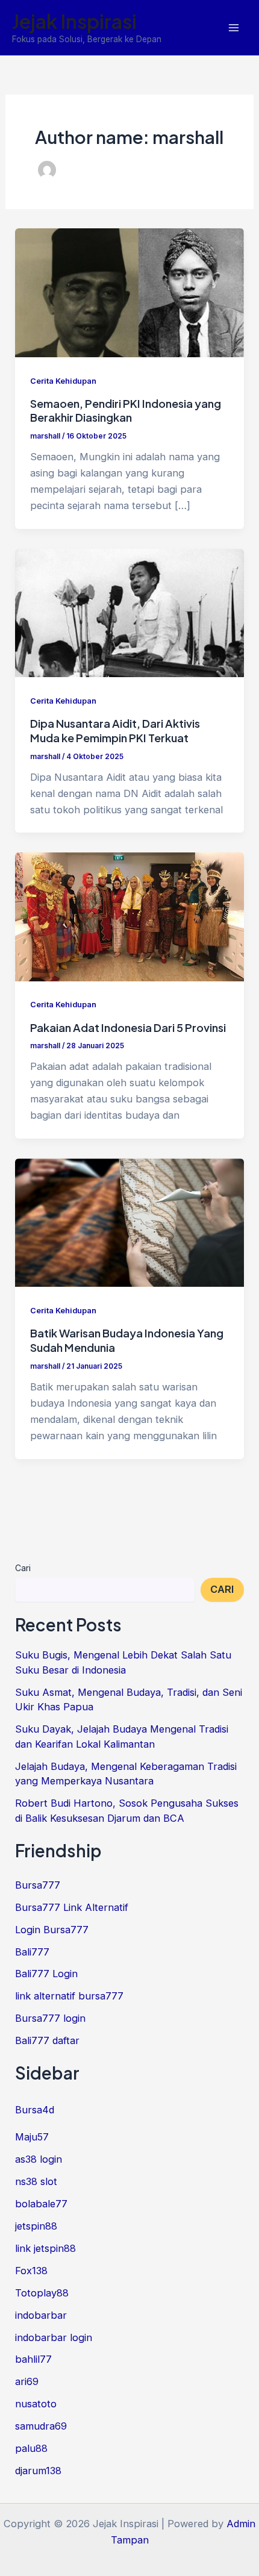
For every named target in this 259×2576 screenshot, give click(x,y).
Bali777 (32, 1952)
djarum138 (38, 2471)
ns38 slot (36, 2181)
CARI (222, 1589)
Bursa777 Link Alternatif (72, 1907)
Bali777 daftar (47, 2040)
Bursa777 (38, 1885)
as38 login (39, 2159)
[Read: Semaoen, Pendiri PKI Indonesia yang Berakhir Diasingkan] (129, 292)
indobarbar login (54, 2337)
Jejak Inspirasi (74, 21)
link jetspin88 (45, 2248)
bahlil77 (33, 2359)
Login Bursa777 (52, 1930)
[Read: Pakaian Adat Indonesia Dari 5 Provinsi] (129, 916)
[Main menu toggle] (233, 28)
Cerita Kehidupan (63, 381)
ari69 (27, 2381)
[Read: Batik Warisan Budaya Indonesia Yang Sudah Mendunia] (129, 1222)
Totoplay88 (42, 2293)
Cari (23, 1568)
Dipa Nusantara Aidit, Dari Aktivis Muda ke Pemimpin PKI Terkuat (115, 730)
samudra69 (41, 2426)
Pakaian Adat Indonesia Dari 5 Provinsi (128, 1027)
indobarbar (41, 2315)
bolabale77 (41, 2204)
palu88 (31, 2448)
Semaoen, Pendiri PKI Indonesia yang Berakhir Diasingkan (126, 411)
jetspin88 (36, 2226)
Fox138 (31, 2271)
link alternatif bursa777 (69, 1996)
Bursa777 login (50, 2018)
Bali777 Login (46, 1974)
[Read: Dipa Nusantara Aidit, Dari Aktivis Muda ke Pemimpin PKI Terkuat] (129, 612)
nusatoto (36, 2404)
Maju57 (32, 2137)
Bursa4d (35, 2110)
